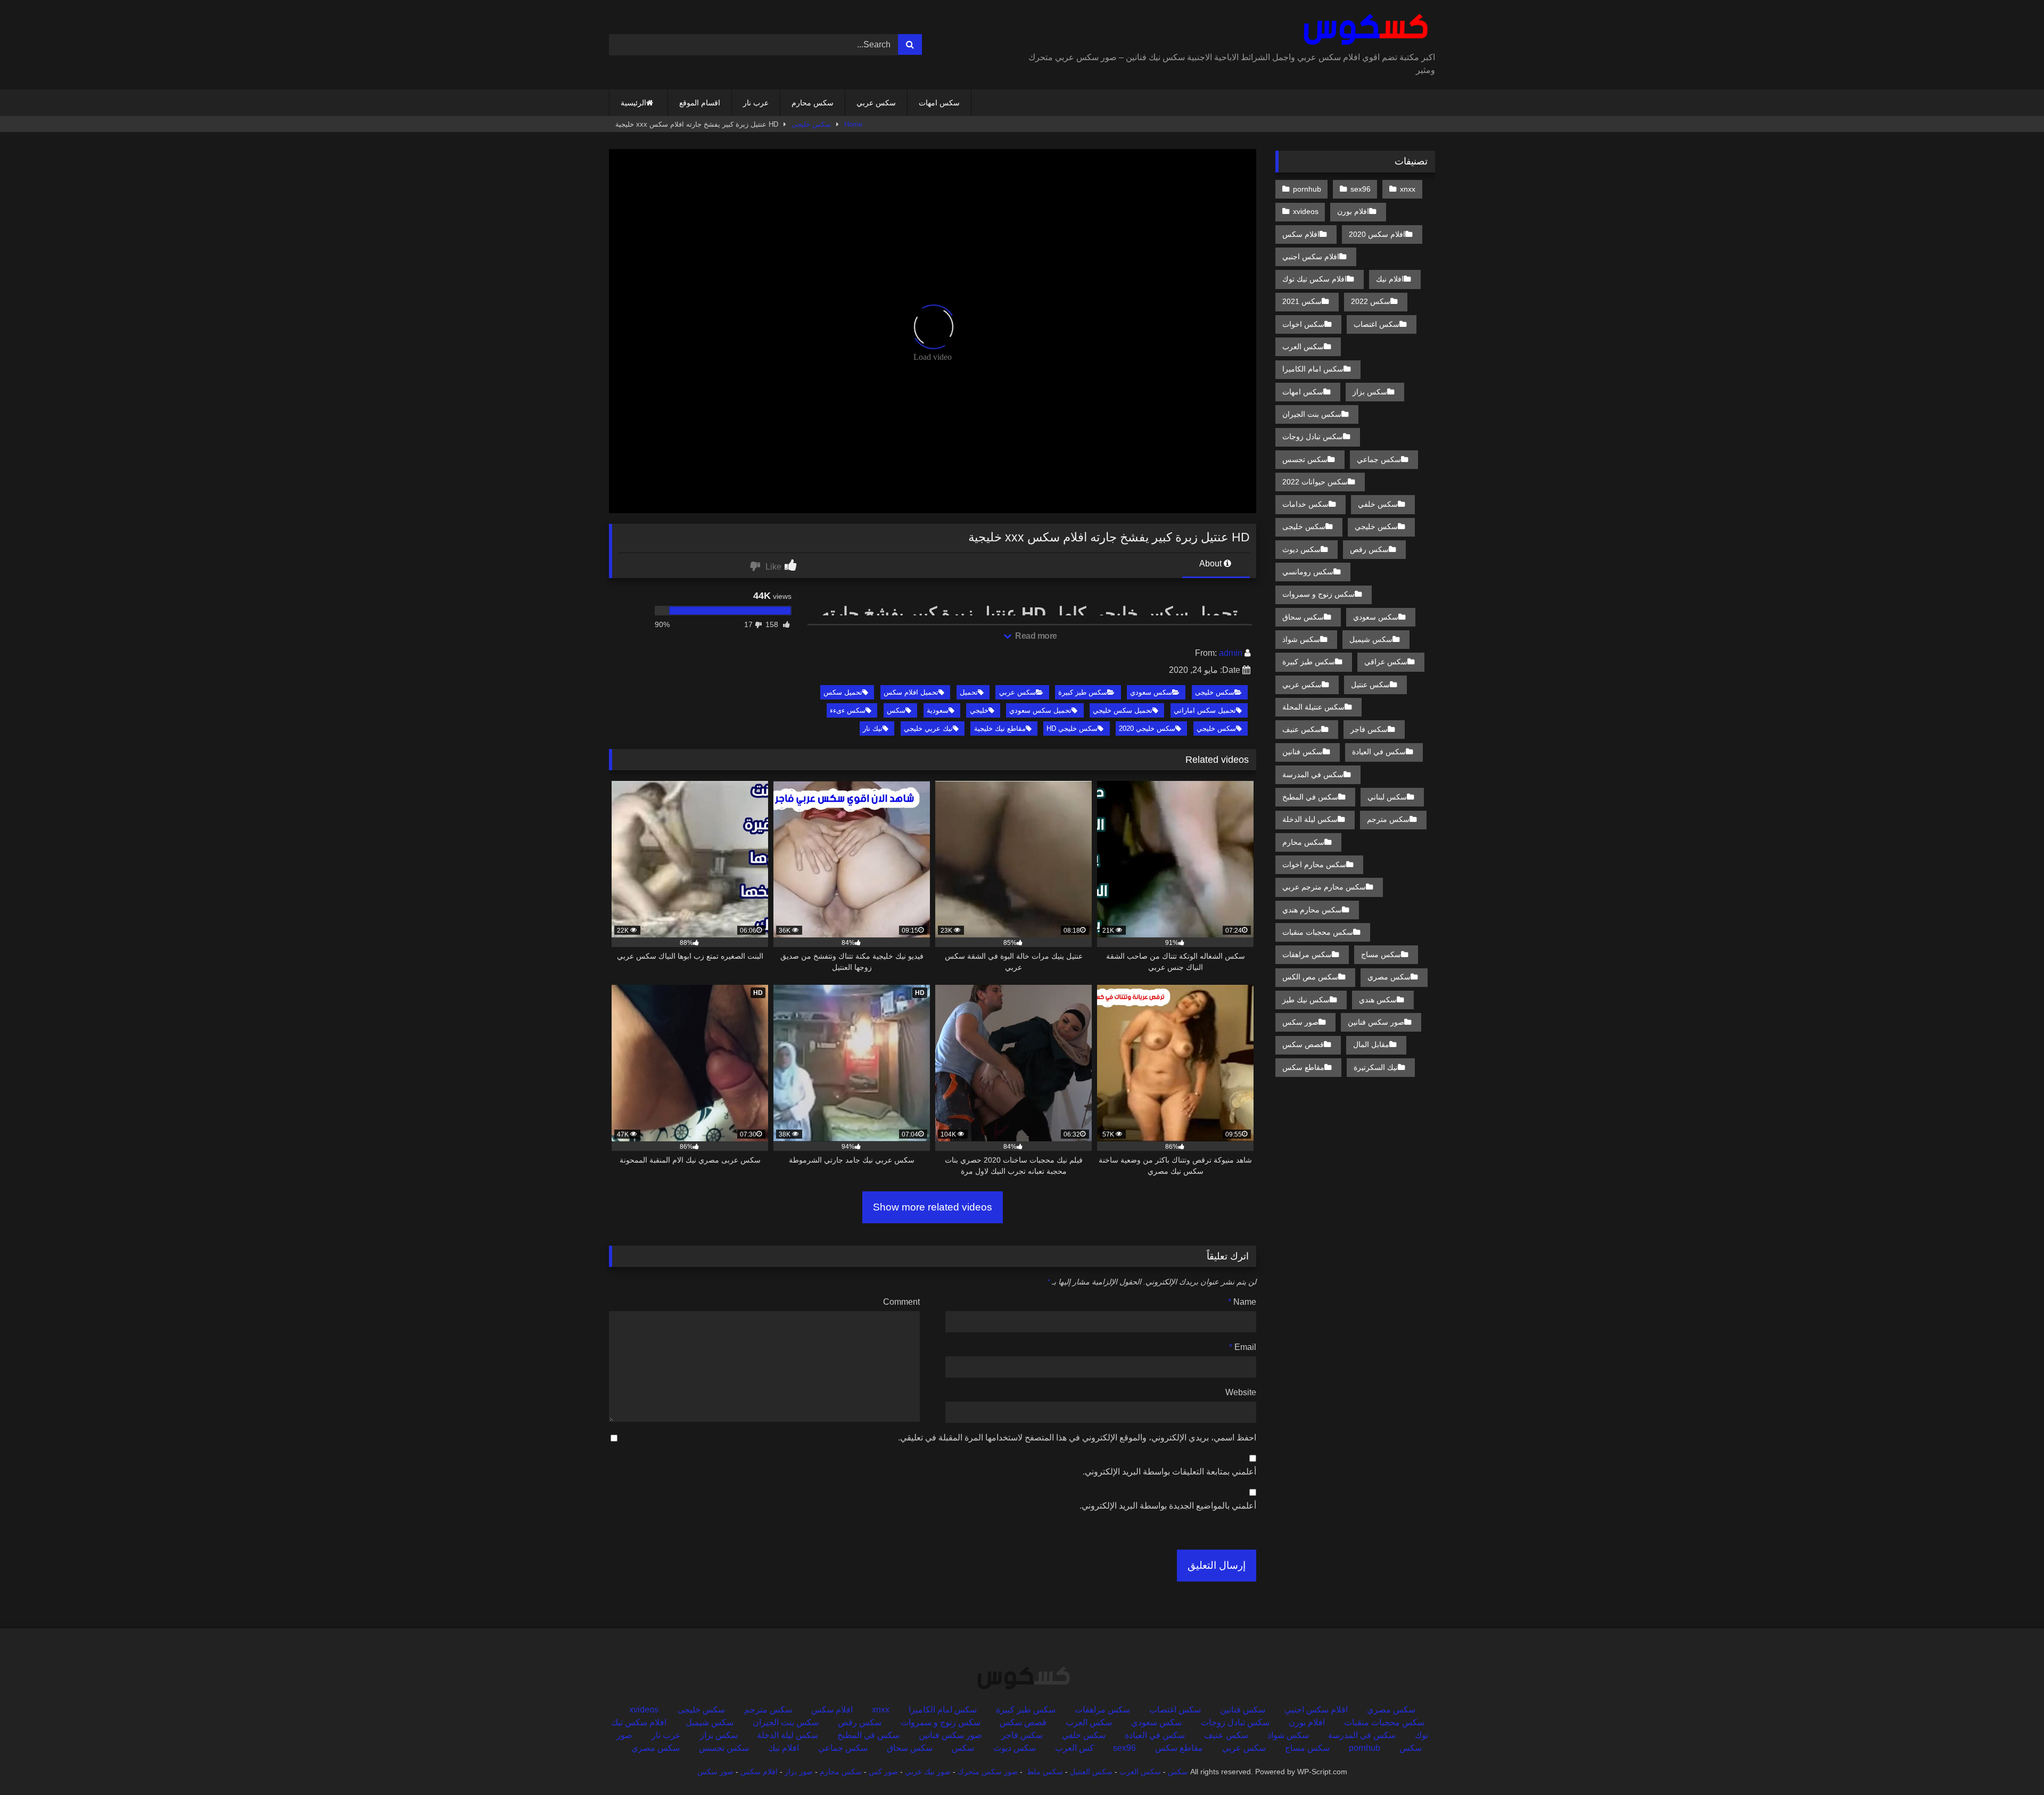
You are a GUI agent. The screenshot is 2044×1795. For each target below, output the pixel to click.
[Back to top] (2011, 1763)
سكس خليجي (1216, 728)
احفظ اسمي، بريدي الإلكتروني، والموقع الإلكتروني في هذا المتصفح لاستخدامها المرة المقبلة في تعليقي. (1077, 1438)
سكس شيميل (1371, 639)
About (1211, 563)
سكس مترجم (1388, 819)
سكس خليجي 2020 (1147, 728)
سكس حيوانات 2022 (1315, 482)
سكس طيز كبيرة (1083, 692)
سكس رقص (1369, 549)
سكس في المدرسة (1313, 775)
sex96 (1361, 189)
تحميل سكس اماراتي (1205, 710)
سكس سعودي (1151, 692)
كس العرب (1074, 1748)
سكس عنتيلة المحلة (1313, 707)
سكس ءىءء (848, 710)
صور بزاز (799, 1772)
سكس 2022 (1371, 301)
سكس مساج (1381, 954)
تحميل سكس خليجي (1123, 710)
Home (853, 124)
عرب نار (756, 103)
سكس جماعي (1379, 459)
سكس (896, 710)
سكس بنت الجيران (1312, 414)
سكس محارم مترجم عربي (1324, 887)
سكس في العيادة (1379, 752)
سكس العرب (1303, 347)
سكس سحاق (1303, 617)
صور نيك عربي (928, 1772)
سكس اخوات (1303, 324)
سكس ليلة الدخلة (1310, 819)
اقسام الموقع (700, 103)
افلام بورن (1353, 211)
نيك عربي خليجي (928, 728)
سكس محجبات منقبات (1318, 932)
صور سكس (1300, 1022)
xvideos (1306, 211)
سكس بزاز (1370, 392)
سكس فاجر (1369, 729)
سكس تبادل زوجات (1313, 437)
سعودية (938, 710)
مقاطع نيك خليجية (1000, 728)
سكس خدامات (1305, 504)
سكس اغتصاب (1377, 324)
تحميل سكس (843, 692)
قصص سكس (1303, 1044)
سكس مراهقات (1307, 954)
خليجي (979, 710)
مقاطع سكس (1303, 1067)
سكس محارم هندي (1312, 910)
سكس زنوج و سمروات (1318, 594)
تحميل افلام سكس (911, 692)
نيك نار (873, 728)
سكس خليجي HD (1072, 728)
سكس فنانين (1303, 752)
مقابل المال (1371, 1044)
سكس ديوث (1301, 549)
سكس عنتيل (1370, 685)
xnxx (1408, 189)
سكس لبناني (1387, 797)
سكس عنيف (1302, 729)
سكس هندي (1378, 1000)
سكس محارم (813, 103)
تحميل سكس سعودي (1040, 710)
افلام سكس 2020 (1377, 234)
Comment (901, 1302)
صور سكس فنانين (1376, 1022)
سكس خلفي (1378, 504)
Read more (1035, 636)
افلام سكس (1301, 234)
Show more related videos (933, 1207)
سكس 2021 (1302, 301)
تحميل (969, 692)
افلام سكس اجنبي (1311, 257)
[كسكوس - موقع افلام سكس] (1363, 30)
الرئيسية (633, 103)
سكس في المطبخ (1310, 797)
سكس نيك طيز (1306, 1000)
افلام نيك (1390, 279)
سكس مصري (1389, 977)
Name (1242, 1302)
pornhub (1307, 189)
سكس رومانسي (1308, 572)
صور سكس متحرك (988, 1772)
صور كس (883, 1772)
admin (1231, 653)
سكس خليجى (811, 124)
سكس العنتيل (1091, 1772)
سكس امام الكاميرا (1313, 369)
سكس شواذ (1301, 639)
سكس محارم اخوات (1314, 864)
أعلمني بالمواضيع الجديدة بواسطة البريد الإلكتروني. (1168, 1506)
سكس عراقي (1386, 662)
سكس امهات (939, 103)
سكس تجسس (1305, 459)
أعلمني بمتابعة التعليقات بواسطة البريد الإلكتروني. (1169, 1472)
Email (1243, 1347)
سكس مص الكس (1310, 977)
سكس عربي (876, 103)
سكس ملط (1045, 1772)
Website (1241, 1392)
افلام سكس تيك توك (1314, 279)
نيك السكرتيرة (1376, 1067)
